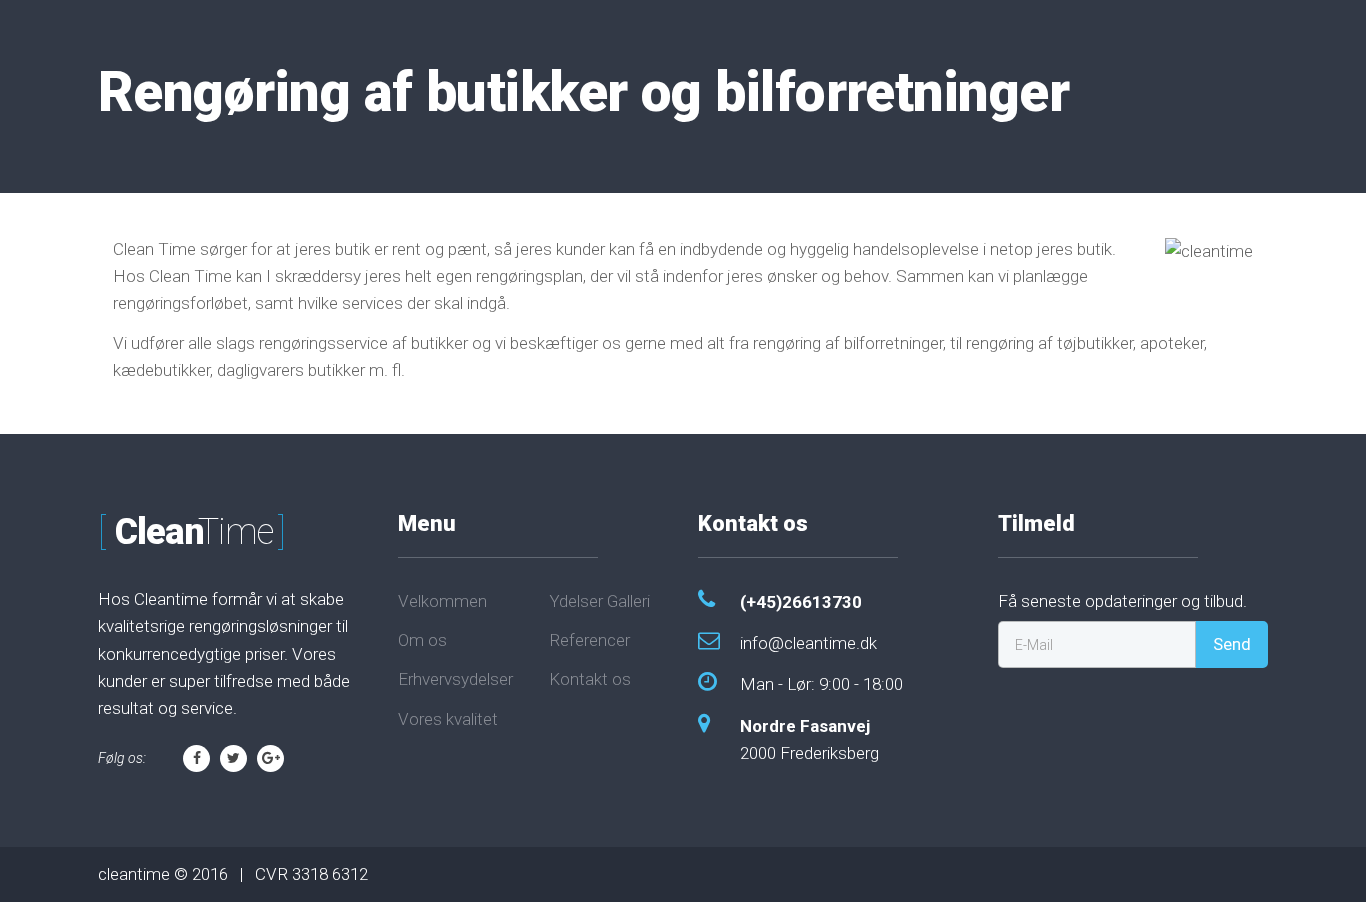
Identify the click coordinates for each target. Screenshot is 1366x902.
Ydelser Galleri (599, 601)
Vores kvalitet (448, 719)
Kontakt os (590, 679)
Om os (422, 640)
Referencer (589, 640)
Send (1232, 644)
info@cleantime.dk (808, 643)
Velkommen (442, 601)
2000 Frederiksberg (809, 739)
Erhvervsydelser (455, 679)
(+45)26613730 (801, 602)
